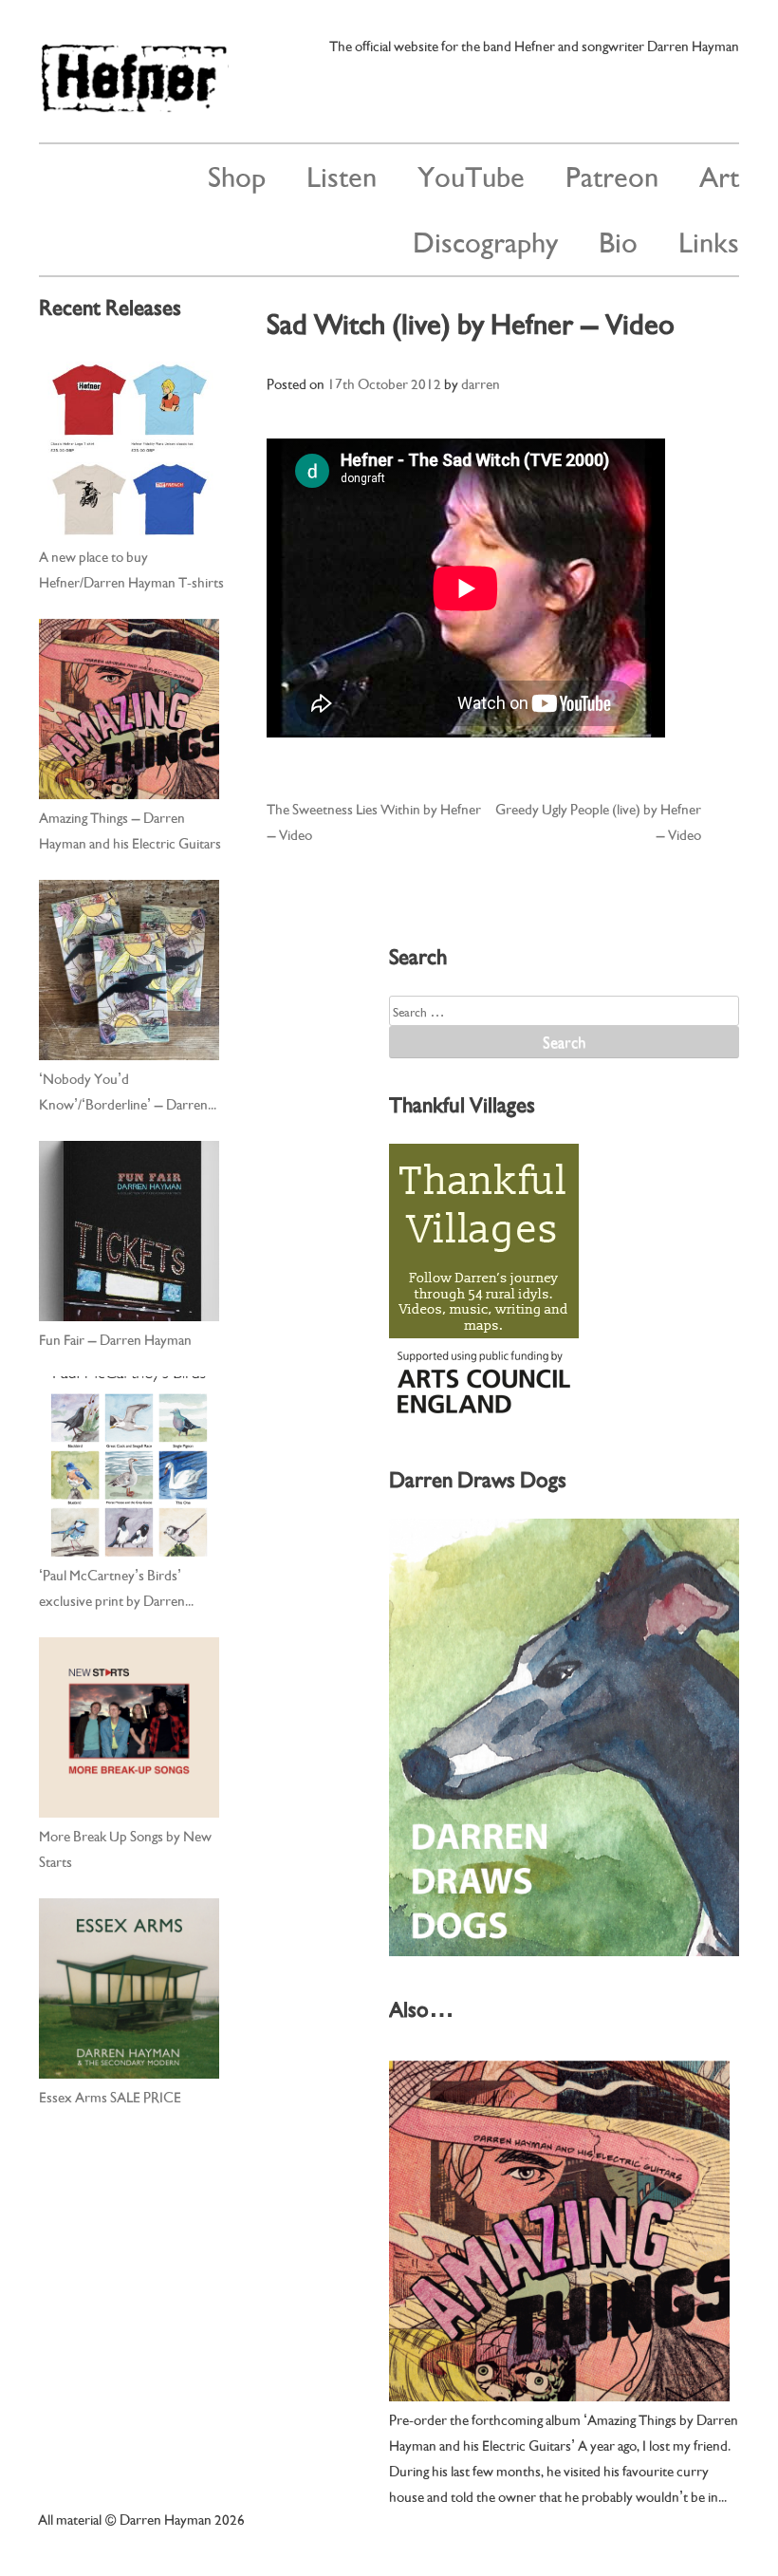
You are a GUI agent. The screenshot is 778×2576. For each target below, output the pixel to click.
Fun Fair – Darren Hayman (115, 1338)
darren (481, 383)
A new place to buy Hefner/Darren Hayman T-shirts (131, 568)
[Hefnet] (134, 104)
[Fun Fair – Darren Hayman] (129, 1231)
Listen (342, 174)
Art (719, 174)
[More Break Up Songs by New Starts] (129, 1727)
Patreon (612, 174)
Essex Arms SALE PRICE (110, 2096)
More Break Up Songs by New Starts (125, 1848)
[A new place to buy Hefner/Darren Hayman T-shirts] (129, 448)
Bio (618, 240)
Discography (485, 240)
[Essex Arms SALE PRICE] (129, 1988)
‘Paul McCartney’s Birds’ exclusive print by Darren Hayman (112, 1588)
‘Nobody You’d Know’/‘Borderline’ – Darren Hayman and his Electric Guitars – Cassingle (130, 1092)
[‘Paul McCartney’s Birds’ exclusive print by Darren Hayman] (129, 1466)
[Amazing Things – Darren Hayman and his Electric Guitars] (129, 709)
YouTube (471, 174)
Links (709, 240)
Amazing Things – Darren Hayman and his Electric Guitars (130, 829)
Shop (237, 174)
